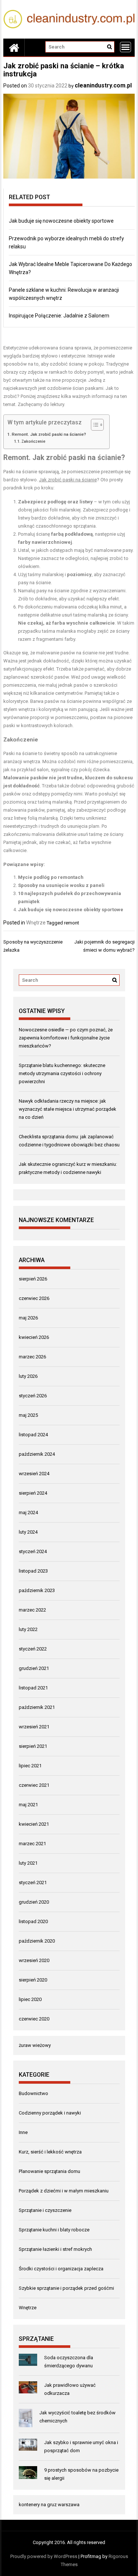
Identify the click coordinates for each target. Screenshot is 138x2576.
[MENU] (125, 47)
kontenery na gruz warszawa (49, 2505)
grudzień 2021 (34, 1668)
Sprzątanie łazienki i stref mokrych (55, 2249)
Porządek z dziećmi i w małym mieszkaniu (64, 2191)
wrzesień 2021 (34, 1727)
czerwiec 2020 (34, 2019)
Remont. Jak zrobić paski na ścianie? (49, 434)
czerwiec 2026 (34, 1298)
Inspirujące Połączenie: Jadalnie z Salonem (59, 316)
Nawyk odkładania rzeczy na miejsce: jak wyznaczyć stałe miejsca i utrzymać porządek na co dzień (68, 1109)
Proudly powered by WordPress (44, 2556)
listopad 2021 (33, 1688)
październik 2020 (37, 1941)
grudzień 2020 (34, 1902)
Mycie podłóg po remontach (51, 877)
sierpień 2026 (33, 1279)
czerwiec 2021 (34, 1785)
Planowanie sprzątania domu (49, 2171)
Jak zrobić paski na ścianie (68, 480)
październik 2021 (37, 1707)
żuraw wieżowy (35, 2045)
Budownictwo (33, 2093)
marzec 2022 (32, 1610)
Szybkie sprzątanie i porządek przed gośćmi (66, 2288)
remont (72, 923)
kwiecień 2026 (34, 1337)
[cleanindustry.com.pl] (14, 47)
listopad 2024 (33, 1435)
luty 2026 (28, 1376)
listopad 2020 (33, 1921)
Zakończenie (33, 441)
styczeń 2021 (33, 1882)
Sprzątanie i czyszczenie (45, 2210)
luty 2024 (28, 1532)
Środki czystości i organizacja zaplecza (61, 2269)
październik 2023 (37, 1590)
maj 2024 (28, 1512)
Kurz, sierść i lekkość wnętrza (50, 2152)
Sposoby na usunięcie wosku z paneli (61, 885)
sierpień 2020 (33, 1980)
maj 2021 (28, 1805)
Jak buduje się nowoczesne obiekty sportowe (61, 221)
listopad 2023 (33, 1571)
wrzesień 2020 (34, 1960)
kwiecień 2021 (34, 1824)
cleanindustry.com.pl (103, 85)
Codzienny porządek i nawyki (50, 2113)
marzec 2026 (32, 1357)
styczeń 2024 (33, 1551)
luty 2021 (28, 1863)
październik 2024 (37, 1454)
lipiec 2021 (30, 1766)
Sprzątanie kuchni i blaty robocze (54, 2230)
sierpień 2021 (33, 1746)
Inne (23, 2132)
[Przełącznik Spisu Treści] (94, 425)
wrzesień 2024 (34, 1474)
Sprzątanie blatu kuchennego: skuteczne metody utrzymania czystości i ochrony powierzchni (62, 1073)
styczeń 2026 (33, 1396)
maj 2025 (28, 1415)
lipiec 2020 (30, 1999)
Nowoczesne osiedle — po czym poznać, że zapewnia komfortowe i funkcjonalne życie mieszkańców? (66, 1038)
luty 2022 (28, 1629)
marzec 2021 (32, 1844)
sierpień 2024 (33, 1493)
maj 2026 (28, 1318)
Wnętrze (36, 923)
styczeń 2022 (33, 1649)
